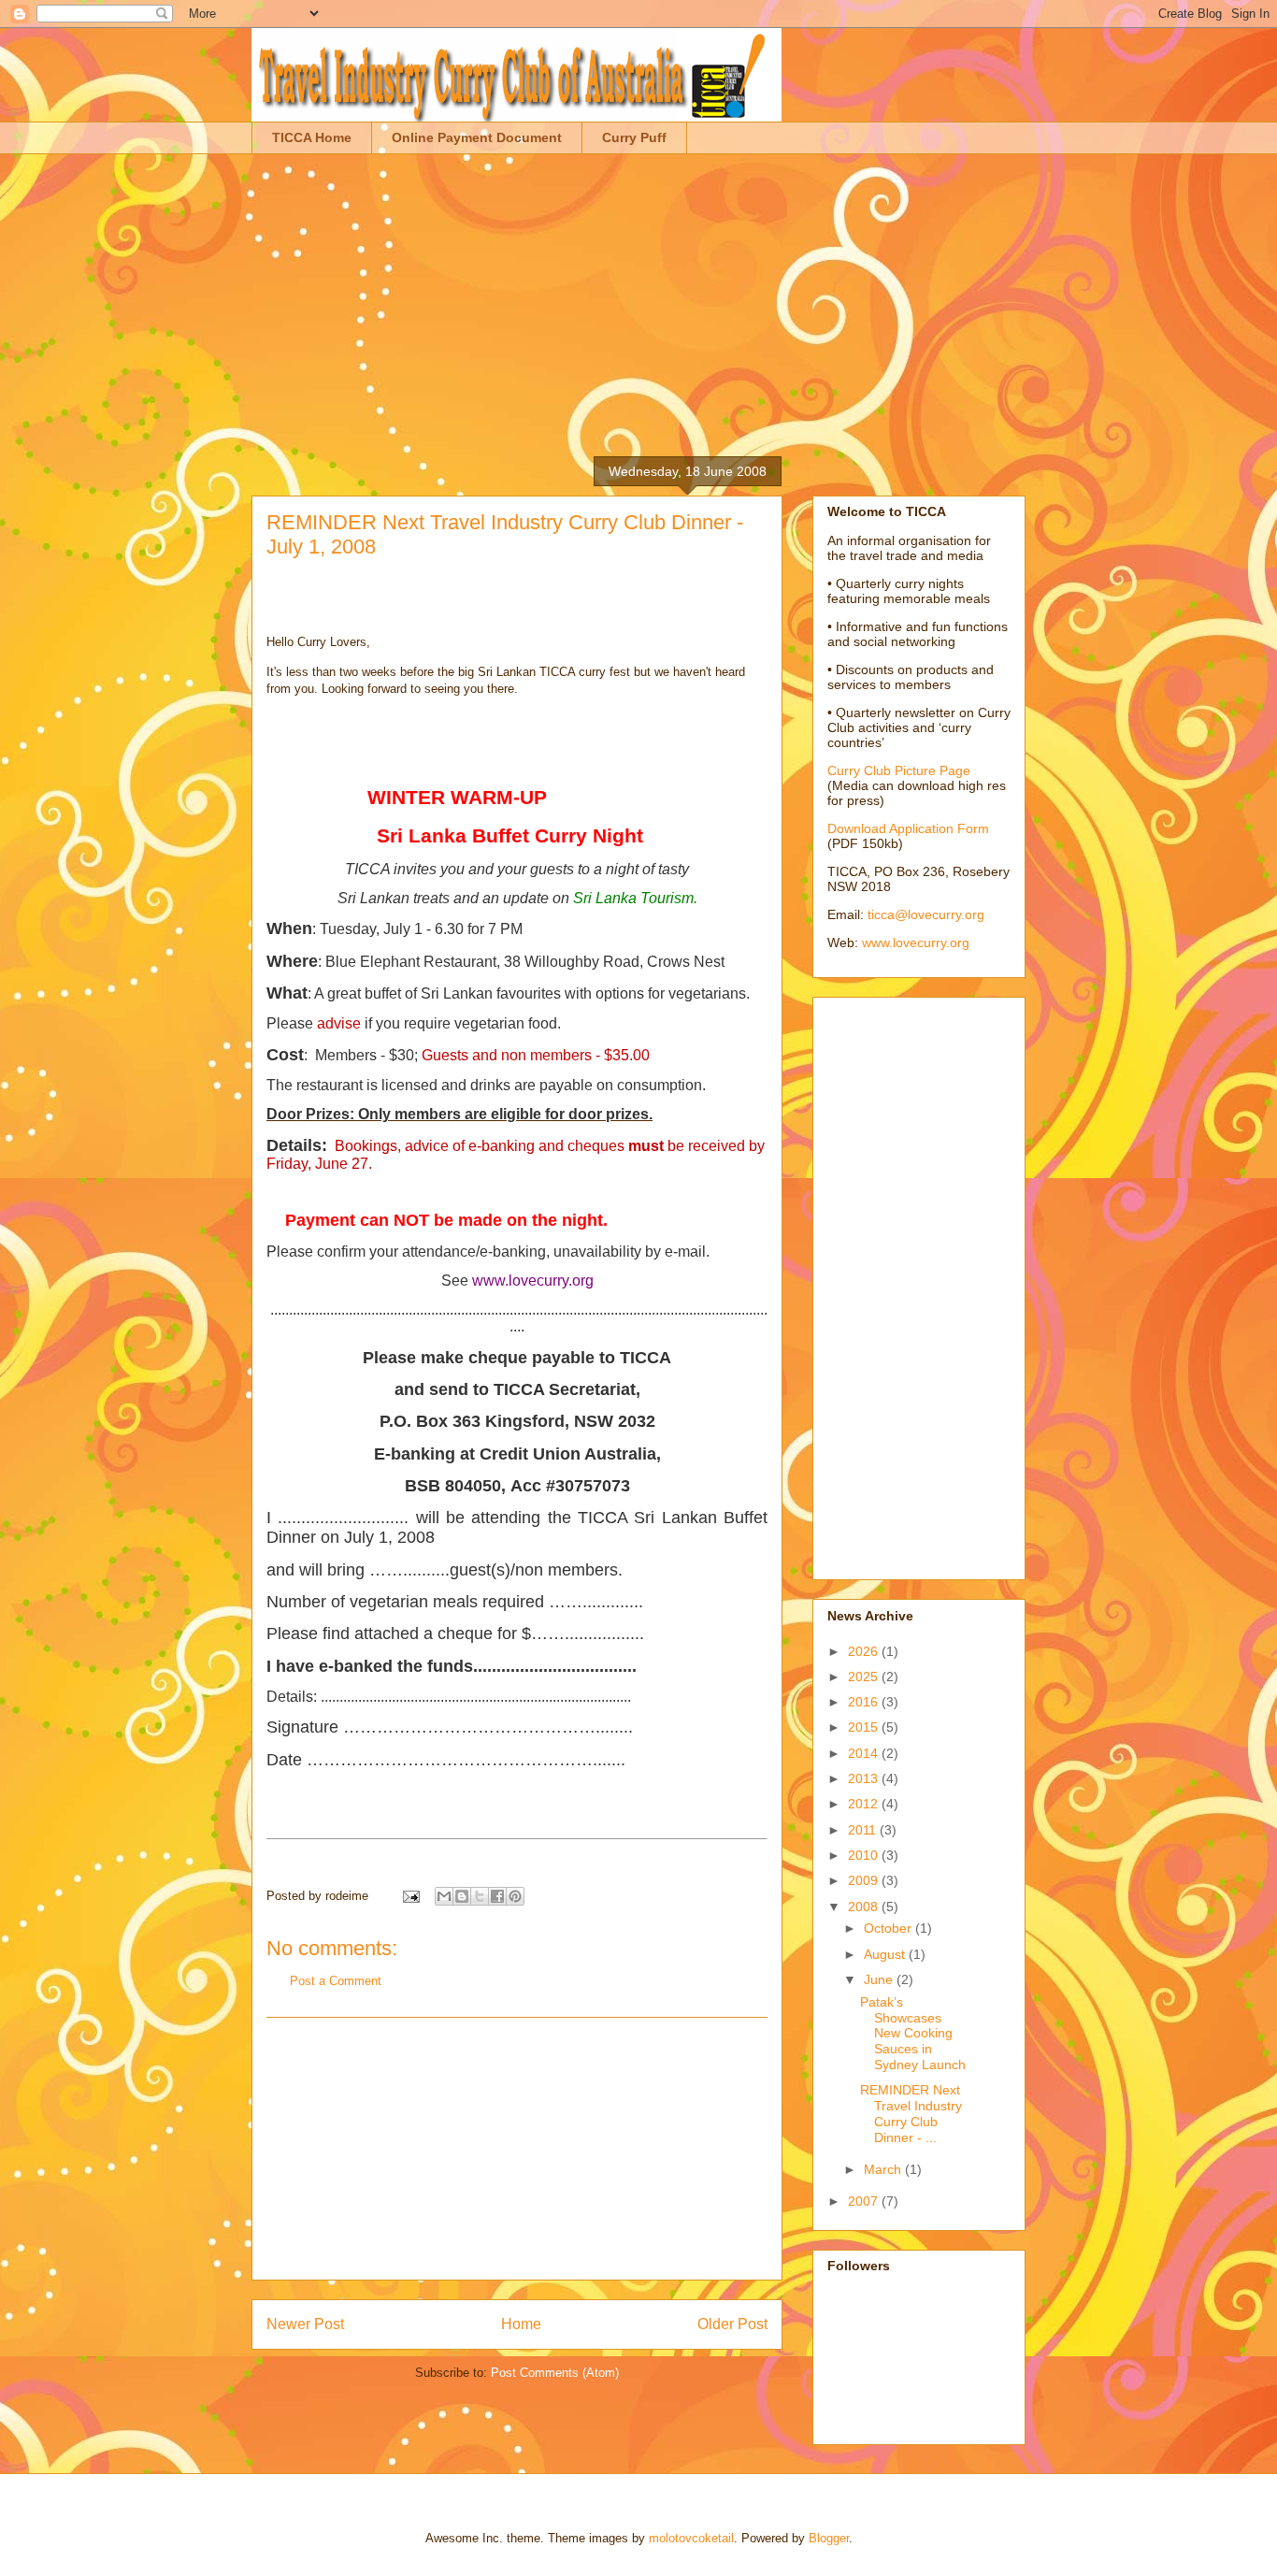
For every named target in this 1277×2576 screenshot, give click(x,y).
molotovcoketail (691, 2538)
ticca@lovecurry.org (926, 914)
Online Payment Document (477, 137)
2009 (865, 1880)
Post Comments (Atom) (555, 2373)
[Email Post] (410, 1896)
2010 (865, 1855)
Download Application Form (908, 828)
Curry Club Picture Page (899, 770)
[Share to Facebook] (497, 1896)
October (890, 1928)
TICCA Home (312, 137)
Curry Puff (634, 137)
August (886, 1954)
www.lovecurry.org (916, 943)
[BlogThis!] (462, 1896)
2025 (865, 1677)
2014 (865, 1753)
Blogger (829, 2538)
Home (521, 2324)
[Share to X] (480, 1896)
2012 (865, 1804)
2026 (865, 1651)
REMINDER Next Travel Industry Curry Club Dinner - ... (911, 2113)
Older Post (732, 2324)
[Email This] (444, 1896)
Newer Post (305, 2324)
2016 (865, 1702)
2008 (865, 1907)
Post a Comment (336, 1981)
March (884, 2169)
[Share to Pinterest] (515, 1896)
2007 (865, 2201)
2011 (864, 1830)
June (880, 1979)
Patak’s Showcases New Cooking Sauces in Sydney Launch (913, 2033)
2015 (865, 1727)
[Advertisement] (638, 295)
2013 (865, 1778)
